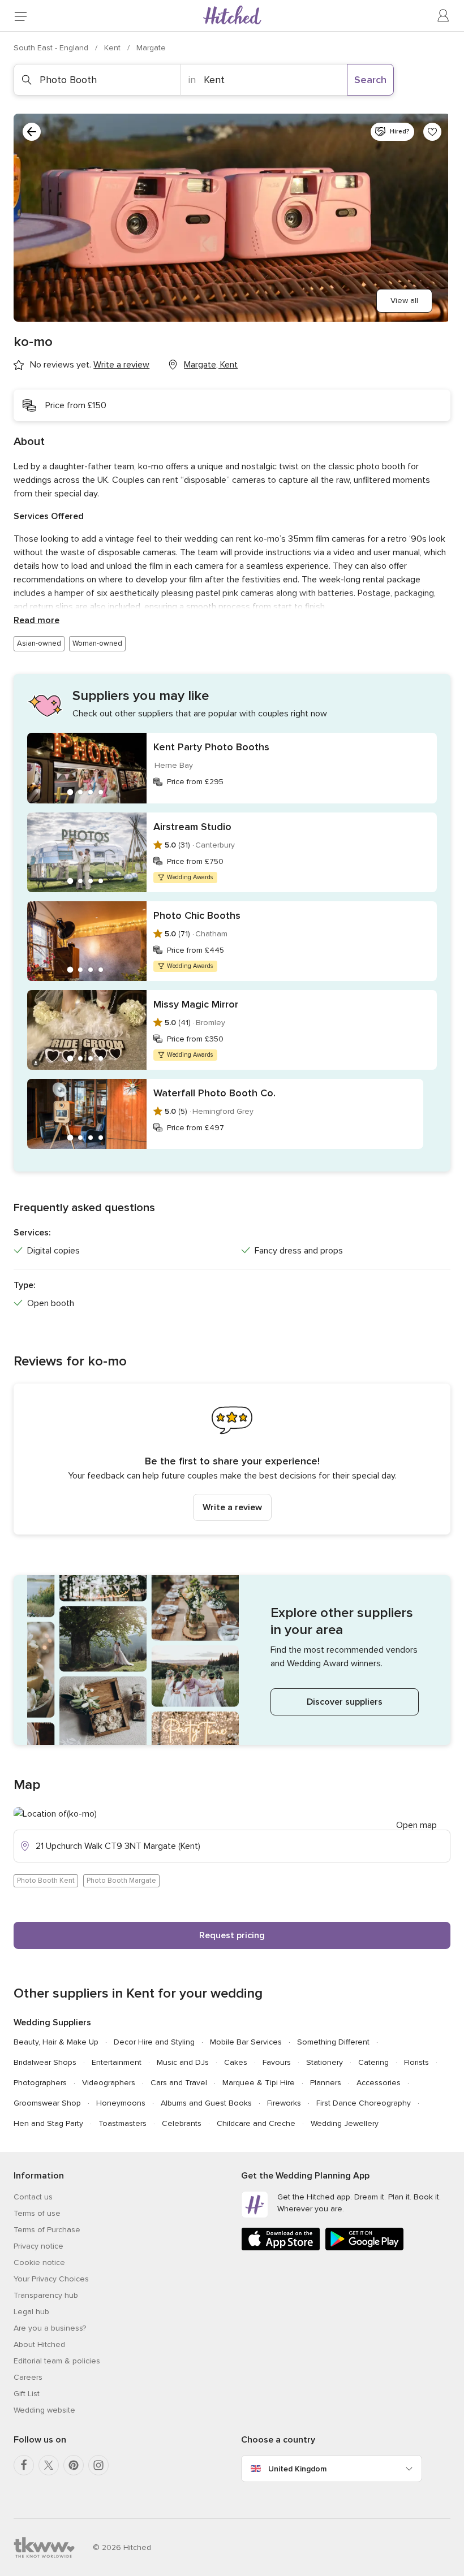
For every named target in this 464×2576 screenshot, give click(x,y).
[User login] (444, 16)
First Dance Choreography (364, 2103)
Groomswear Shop (47, 2103)
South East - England (52, 48)
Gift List (27, 2394)
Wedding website (44, 2410)
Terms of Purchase (47, 2230)
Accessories (379, 2083)
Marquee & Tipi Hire (259, 2083)
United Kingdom (297, 2469)
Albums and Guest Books (206, 2103)
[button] (232, 1459)
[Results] (32, 132)
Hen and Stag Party (48, 2123)
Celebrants (182, 2123)
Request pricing (232, 1935)
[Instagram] (98, 2465)
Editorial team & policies (57, 2361)
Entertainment (117, 2062)
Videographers (109, 2083)
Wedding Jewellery (345, 2123)
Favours (277, 2062)
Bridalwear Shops (45, 2062)
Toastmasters (123, 2123)
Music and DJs (183, 2062)
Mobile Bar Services (246, 2042)
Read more (36, 620)
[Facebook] (24, 2465)
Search (370, 80)
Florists (416, 2062)
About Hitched (39, 2344)
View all (404, 301)
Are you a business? (50, 2328)
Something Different (333, 2042)
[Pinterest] (74, 2465)
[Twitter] (49, 2465)
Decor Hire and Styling (154, 2042)
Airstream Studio (192, 827)
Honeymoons (121, 2103)
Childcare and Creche (256, 2123)
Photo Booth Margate (121, 1881)
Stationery (325, 2062)
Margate (151, 48)
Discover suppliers (345, 1702)
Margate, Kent (211, 365)
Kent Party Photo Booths (211, 747)
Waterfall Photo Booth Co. (214, 1093)
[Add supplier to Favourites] (432, 132)
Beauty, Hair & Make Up (56, 2042)
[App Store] (281, 2248)
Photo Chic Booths (197, 915)
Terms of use (37, 2213)
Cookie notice (39, 2262)
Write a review (232, 1507)
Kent (113, 48)
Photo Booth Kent (46, 1881)
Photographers (40, 2083)
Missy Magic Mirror (196, 1004)
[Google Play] (364, 2248)
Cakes (236, 2062)
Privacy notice (38, 2246)
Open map (416, 1825)
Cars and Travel (179, 2083)
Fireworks (284, 2103)
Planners (326, 2083)
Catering (373, 2062)
